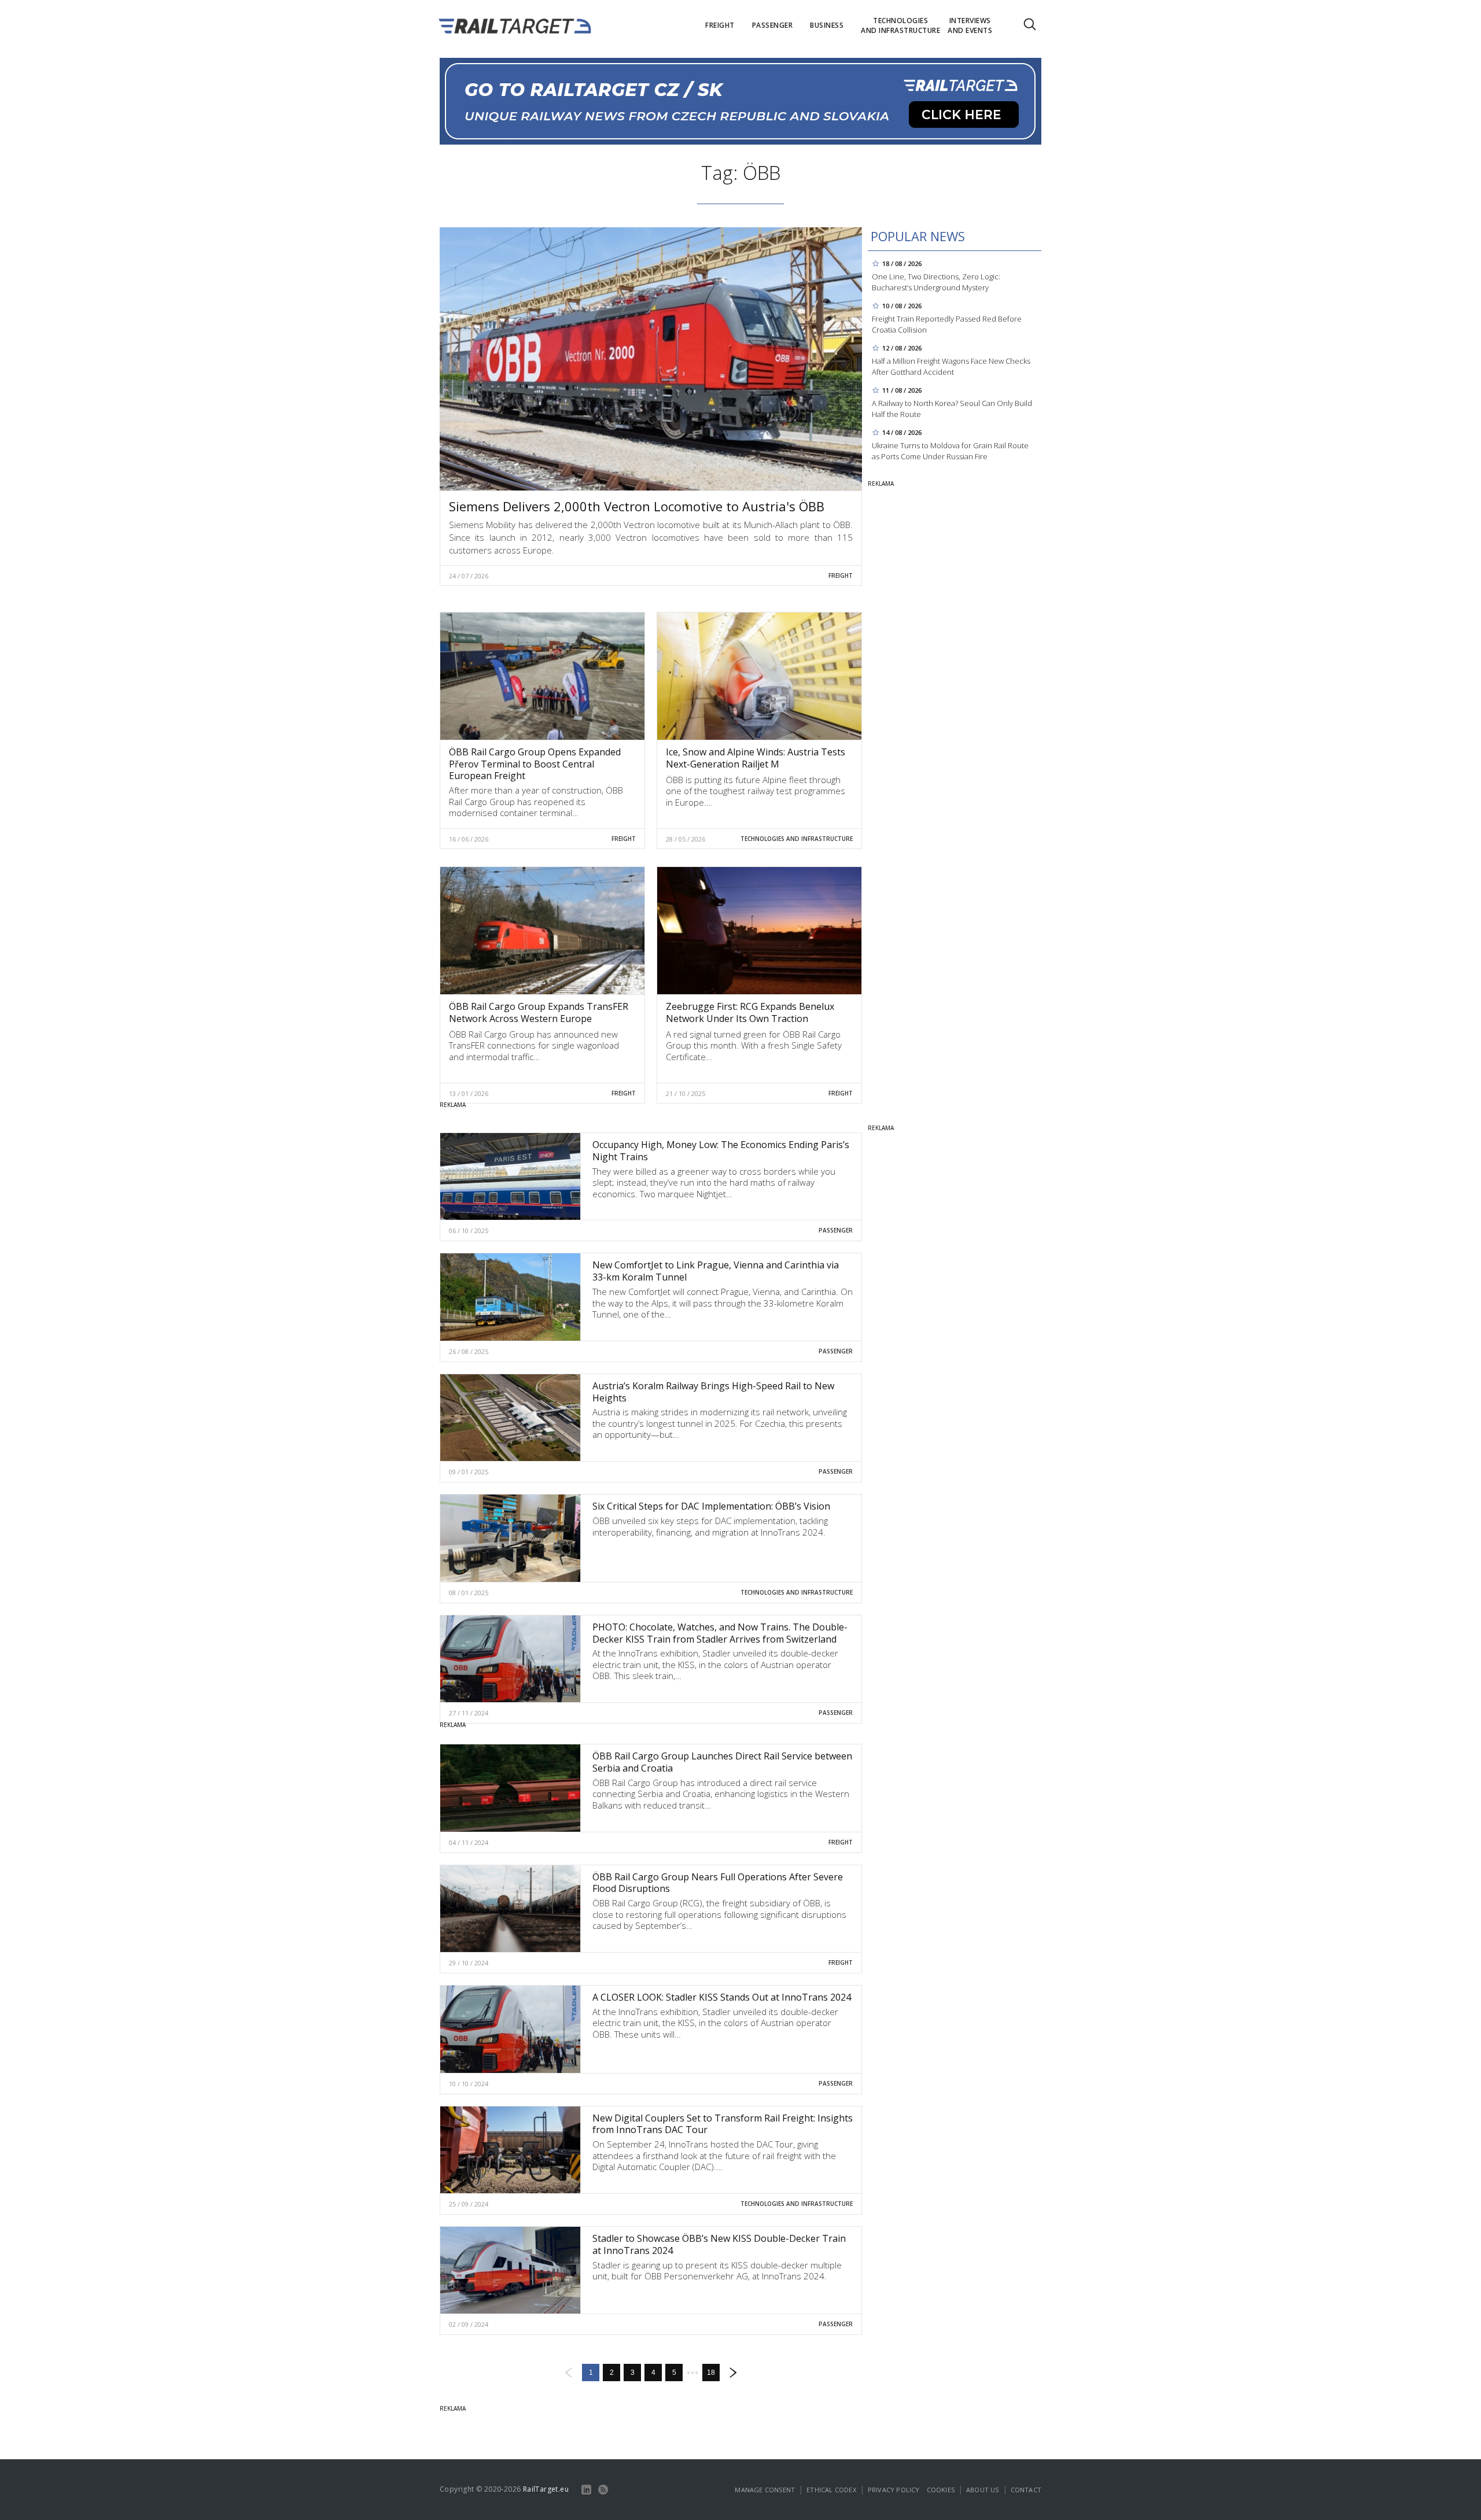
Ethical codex (831, 2490)
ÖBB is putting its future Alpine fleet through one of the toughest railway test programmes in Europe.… (756, 791)
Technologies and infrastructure (797, 839)
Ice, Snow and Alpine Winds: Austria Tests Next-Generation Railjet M (756, 758)
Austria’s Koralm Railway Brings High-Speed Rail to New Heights (713, 1392)
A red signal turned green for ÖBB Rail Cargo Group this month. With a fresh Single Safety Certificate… (754, 1045)
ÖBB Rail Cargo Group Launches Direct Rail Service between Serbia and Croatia (722, 1762)
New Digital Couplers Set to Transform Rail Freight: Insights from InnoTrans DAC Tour (723, 2124)
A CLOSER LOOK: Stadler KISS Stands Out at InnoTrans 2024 (722, 1997)
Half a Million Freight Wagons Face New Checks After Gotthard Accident (951, 366)
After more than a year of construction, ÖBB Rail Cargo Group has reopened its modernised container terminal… (536, 801)
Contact (1026, 2490)
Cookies (941, 2490)
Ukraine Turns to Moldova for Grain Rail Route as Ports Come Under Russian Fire (950, 451)
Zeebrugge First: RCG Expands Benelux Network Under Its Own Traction (750, 1012)
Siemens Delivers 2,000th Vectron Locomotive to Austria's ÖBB (637, 506)
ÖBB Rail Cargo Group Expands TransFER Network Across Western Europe (539, 1012)
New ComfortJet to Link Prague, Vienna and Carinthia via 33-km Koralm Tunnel (716, 1271)
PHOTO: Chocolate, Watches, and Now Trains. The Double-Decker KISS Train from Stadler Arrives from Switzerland (720, 1633)
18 (711, 2373)
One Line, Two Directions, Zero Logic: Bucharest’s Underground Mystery (936, 282)
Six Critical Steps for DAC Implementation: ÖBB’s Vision (711, 1506)
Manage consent (765, 2490)
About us (983, 2490)
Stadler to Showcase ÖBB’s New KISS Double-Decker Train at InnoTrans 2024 (719, 2244)
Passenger (836, 1230)
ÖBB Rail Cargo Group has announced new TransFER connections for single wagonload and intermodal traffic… (534, 1045)
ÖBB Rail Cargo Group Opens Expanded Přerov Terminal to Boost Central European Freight (535, 764)
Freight (841, 575)
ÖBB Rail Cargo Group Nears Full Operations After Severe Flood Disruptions (718, 1883)
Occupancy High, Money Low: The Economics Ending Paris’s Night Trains (721, 1151)
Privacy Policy (894, 2490)
